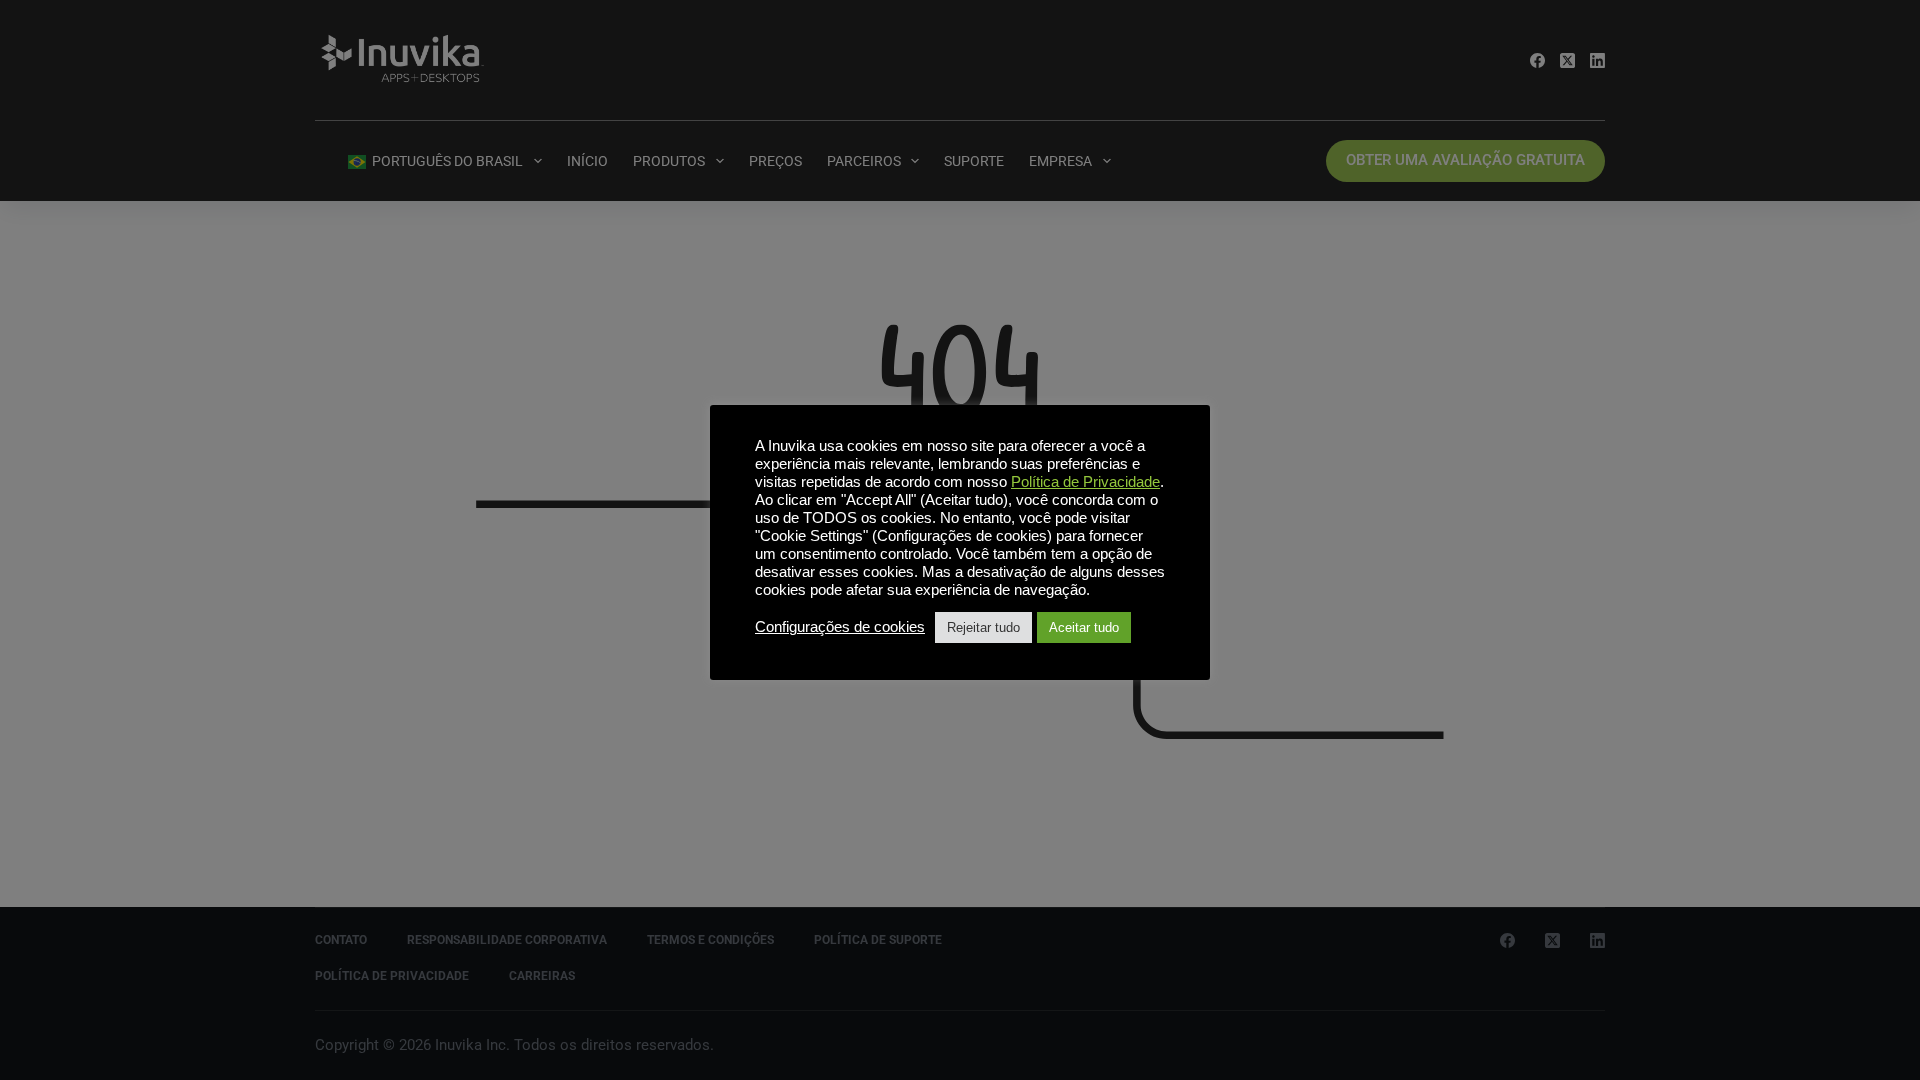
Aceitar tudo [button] (1084, 627)
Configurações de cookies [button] (840, 627)
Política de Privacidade (1085, 482)
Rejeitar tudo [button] (983, 627)
